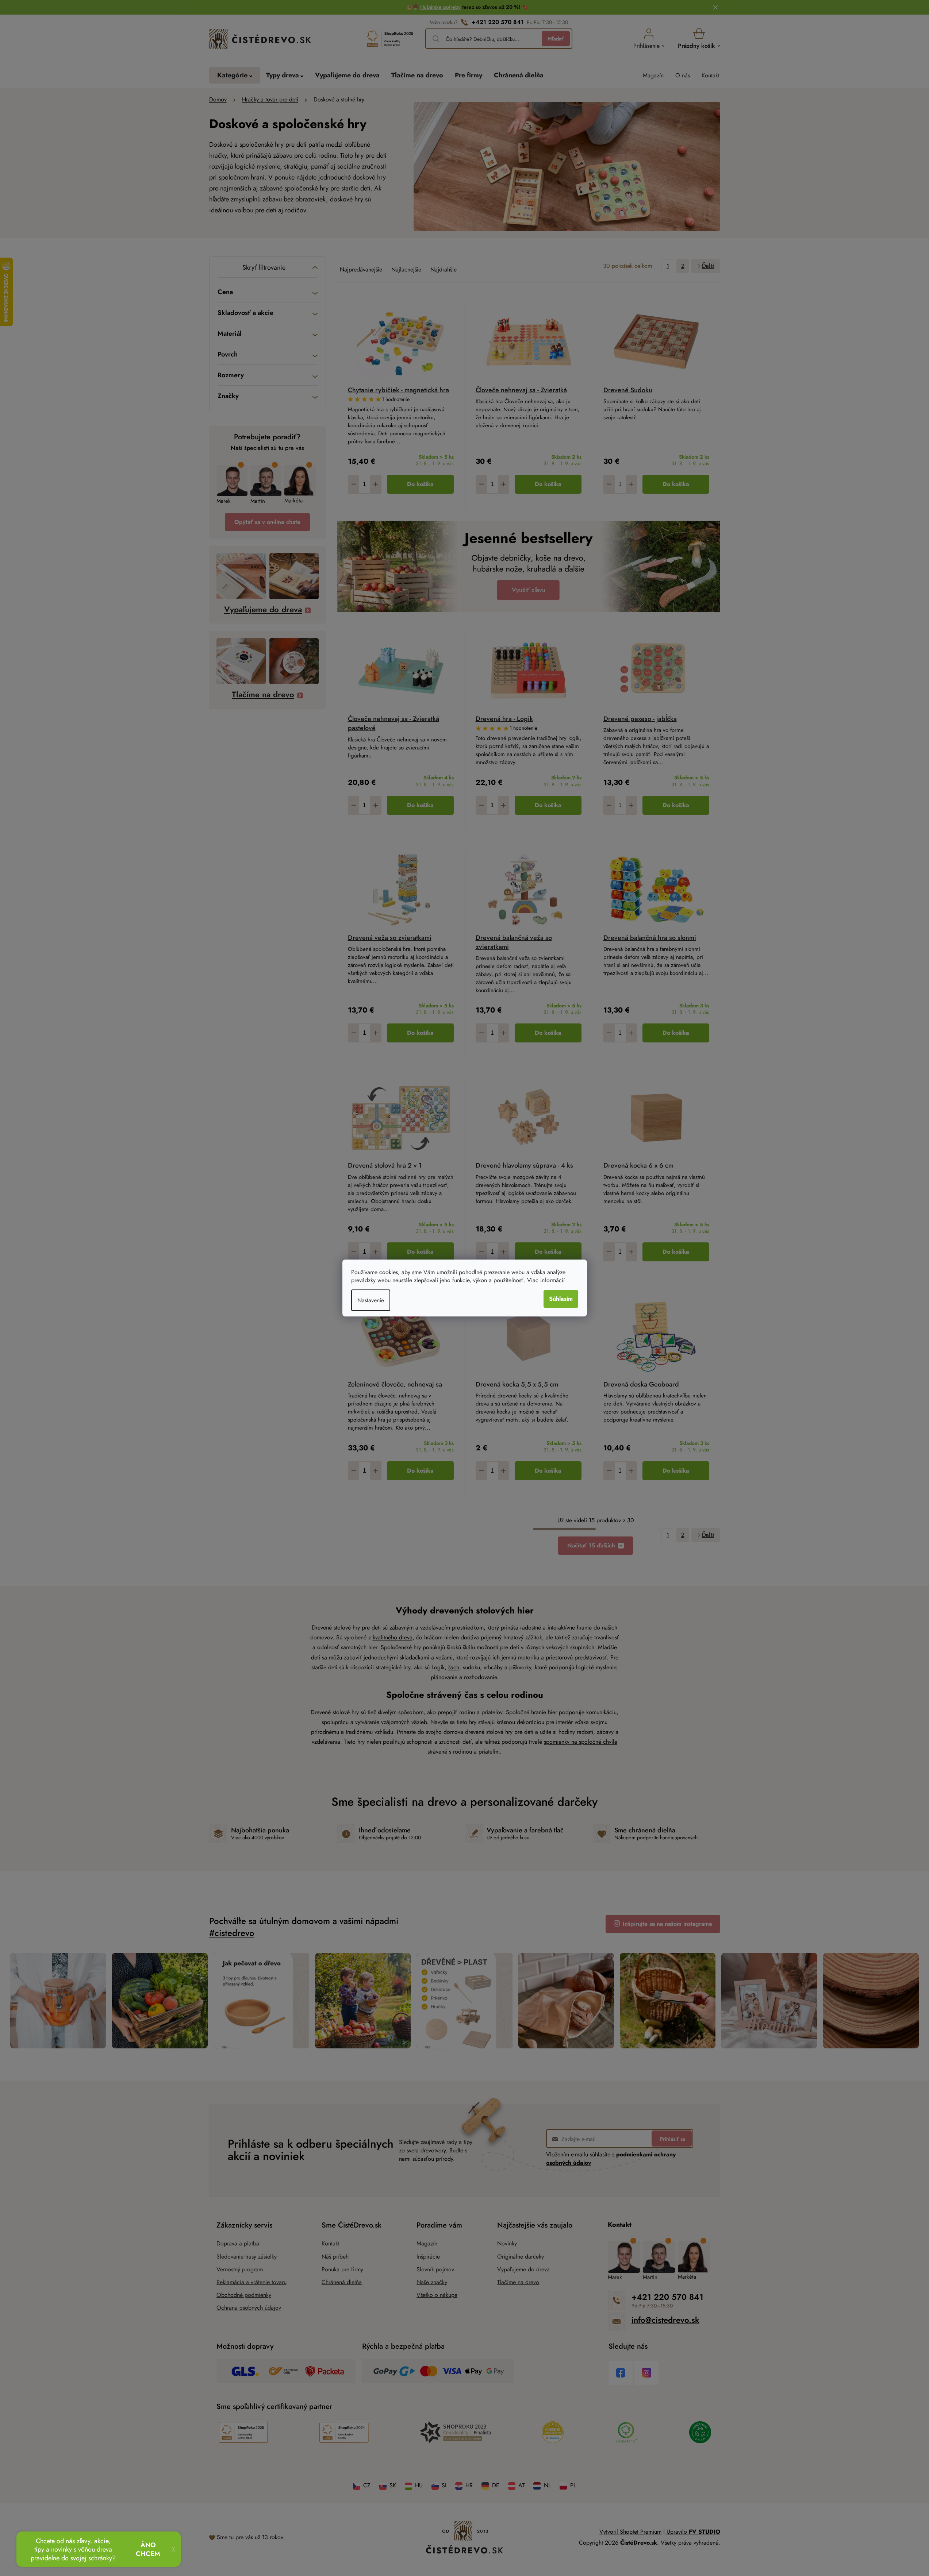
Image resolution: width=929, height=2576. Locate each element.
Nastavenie (371, 1300)
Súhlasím (561, 1299)
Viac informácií (546, 1280)
